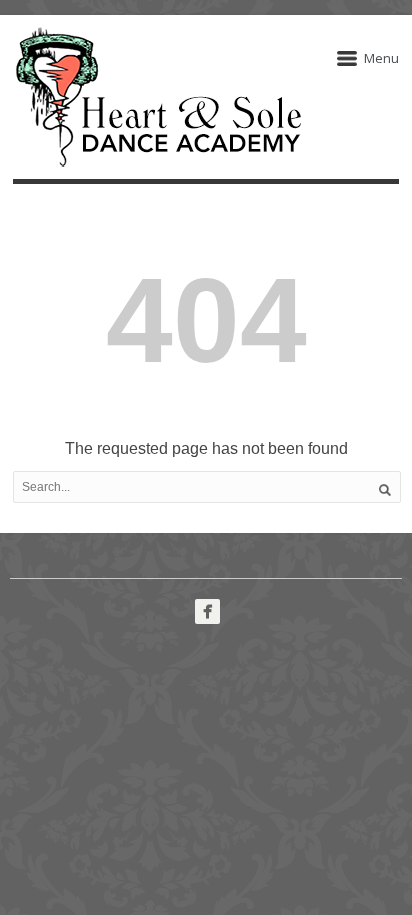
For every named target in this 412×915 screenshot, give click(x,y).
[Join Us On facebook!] (207, 611)
